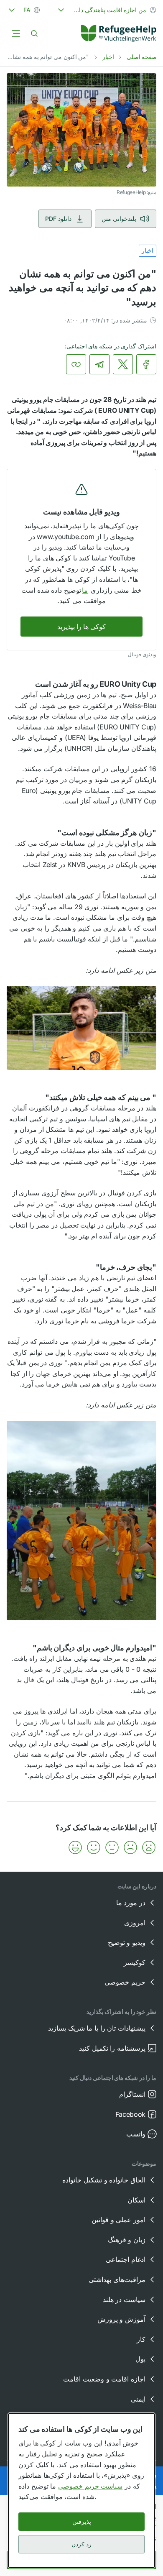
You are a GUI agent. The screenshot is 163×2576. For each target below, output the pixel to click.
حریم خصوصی (125, 1982)
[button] (149, 1847)
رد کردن (81, 2544)
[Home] (119, 33)
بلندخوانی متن (119, 219)
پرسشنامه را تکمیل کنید (112, 2048)
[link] (119, 33)
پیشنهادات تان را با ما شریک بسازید (97, 2028)
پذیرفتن (82, 2521)
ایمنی (138, 2399)
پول (140, 2359)
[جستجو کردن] (34, 33)
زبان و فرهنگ (127, 2240)
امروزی (135, 1923)
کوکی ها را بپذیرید (81, 627)
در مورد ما (131, 1903)
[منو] (16, 33)
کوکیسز (135, 1962)
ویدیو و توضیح (127, 1942)
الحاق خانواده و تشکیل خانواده (104, 2180)
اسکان (136, 2200)
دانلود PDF (58, 219)
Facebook (130, 2114)
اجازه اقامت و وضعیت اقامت (104, 2379)
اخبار (108, 57)
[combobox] (106, 10)
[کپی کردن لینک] (76, 364)
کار (141, 2339)
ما (85, 590)
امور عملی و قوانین (118, 2220)
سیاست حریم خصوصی (90, 2486)
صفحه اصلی (142, 57)
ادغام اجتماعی (126, 2259)
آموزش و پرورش (121, 2319)
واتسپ (136, 2134)
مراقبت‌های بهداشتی (117, 2279)
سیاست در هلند (124, 2300)
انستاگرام (132, 2094)
